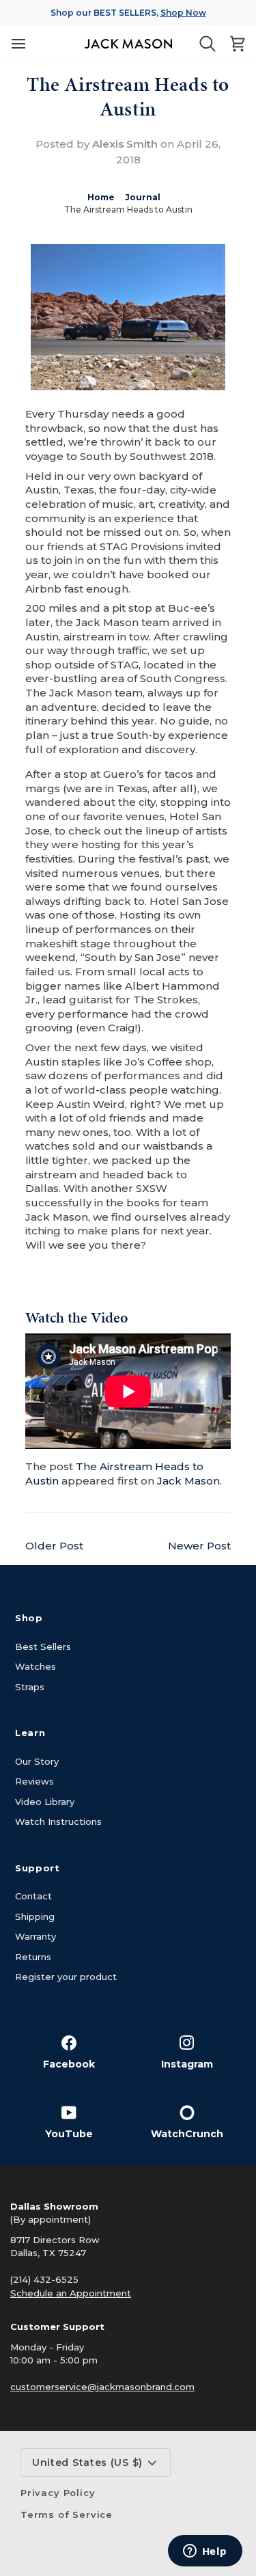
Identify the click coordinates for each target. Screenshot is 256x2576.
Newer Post (199, 1546)
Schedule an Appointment (71, 2293)
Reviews (34, 1781)
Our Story (37, 1761)
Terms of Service (67, 2514)
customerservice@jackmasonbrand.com (102, 2387)
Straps (30, 1687)
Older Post (54, 1546)
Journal (143, 197)
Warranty (35, 1936)
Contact (33, 1896)
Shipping (35, 1916)
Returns (33, 1957)
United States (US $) (87, 2463)
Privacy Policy (58, 2493)
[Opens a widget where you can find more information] (205, 2552)
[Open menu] (18, 43)
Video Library (45, 1802)
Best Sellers (43, 1646)
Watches (35, 1666)
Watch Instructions (58, 1821)
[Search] (208, 44)
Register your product (66, 1977)
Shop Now (183, 13)
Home (101, 197)
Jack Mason (188, 1481)
